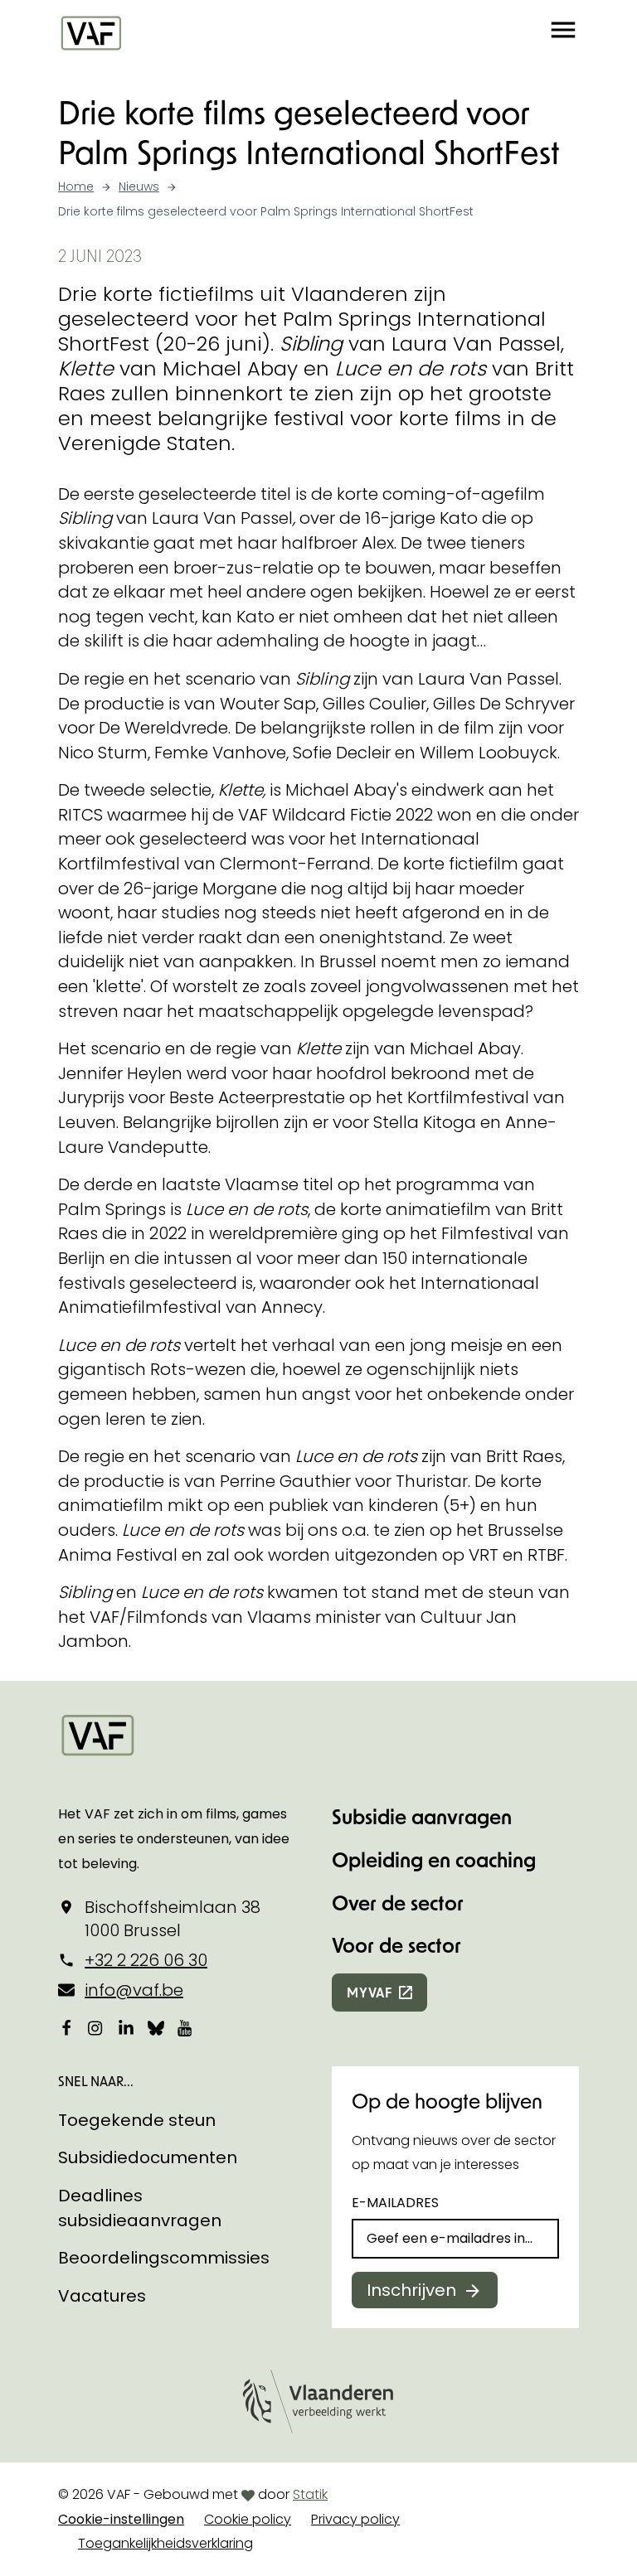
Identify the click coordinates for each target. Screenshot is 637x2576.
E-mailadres (395, 2203)
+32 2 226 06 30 (146, 1960)
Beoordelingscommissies (164, 2258)
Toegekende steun (137, 2120)
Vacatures (102, 2296)
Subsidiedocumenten (148, 2157)
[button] (563, 32)
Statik (310, 2494)
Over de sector (398, 1903)
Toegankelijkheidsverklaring (165, 2543)
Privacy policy (355, 2519)
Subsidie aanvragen (422, 1816)
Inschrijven (411, 2290)
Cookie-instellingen (121, 2519)
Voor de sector (396, 1945)
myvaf (370, 1992)
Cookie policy (248, 2519)
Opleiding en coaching (434, 1859)
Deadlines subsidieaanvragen (140, 2208)
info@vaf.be (134, 1990)
